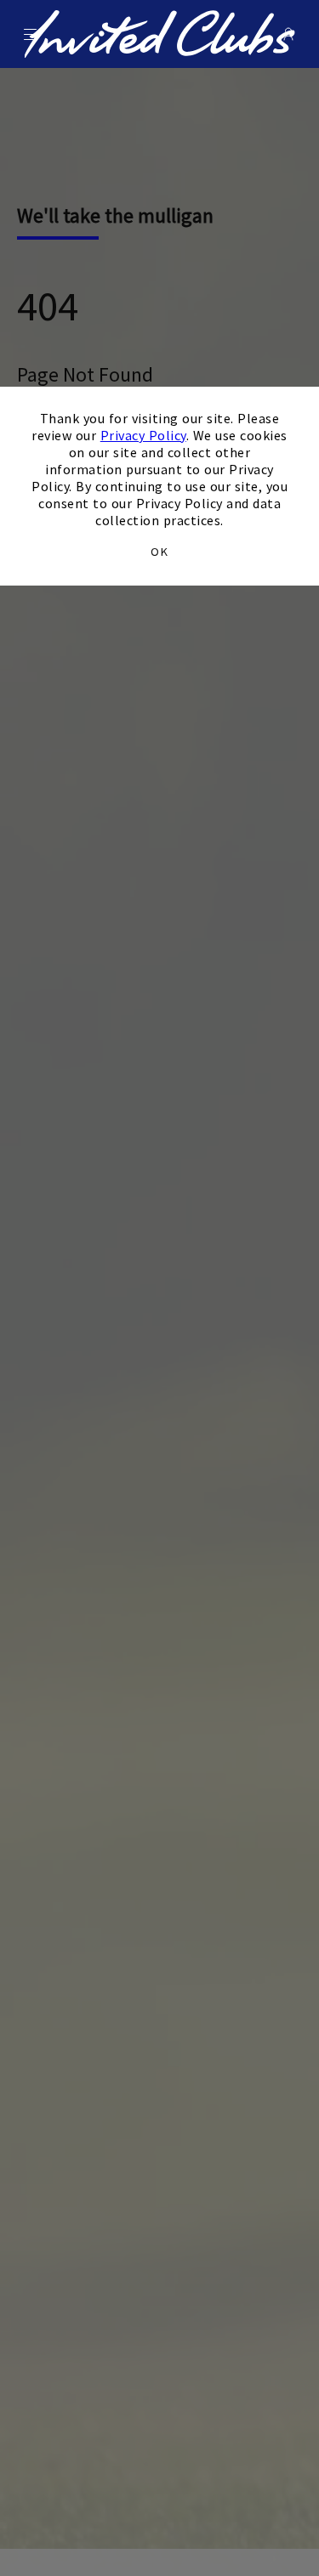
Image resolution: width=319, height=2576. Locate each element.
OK (159, 552)
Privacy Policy (143, 435)
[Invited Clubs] (159, 34)
